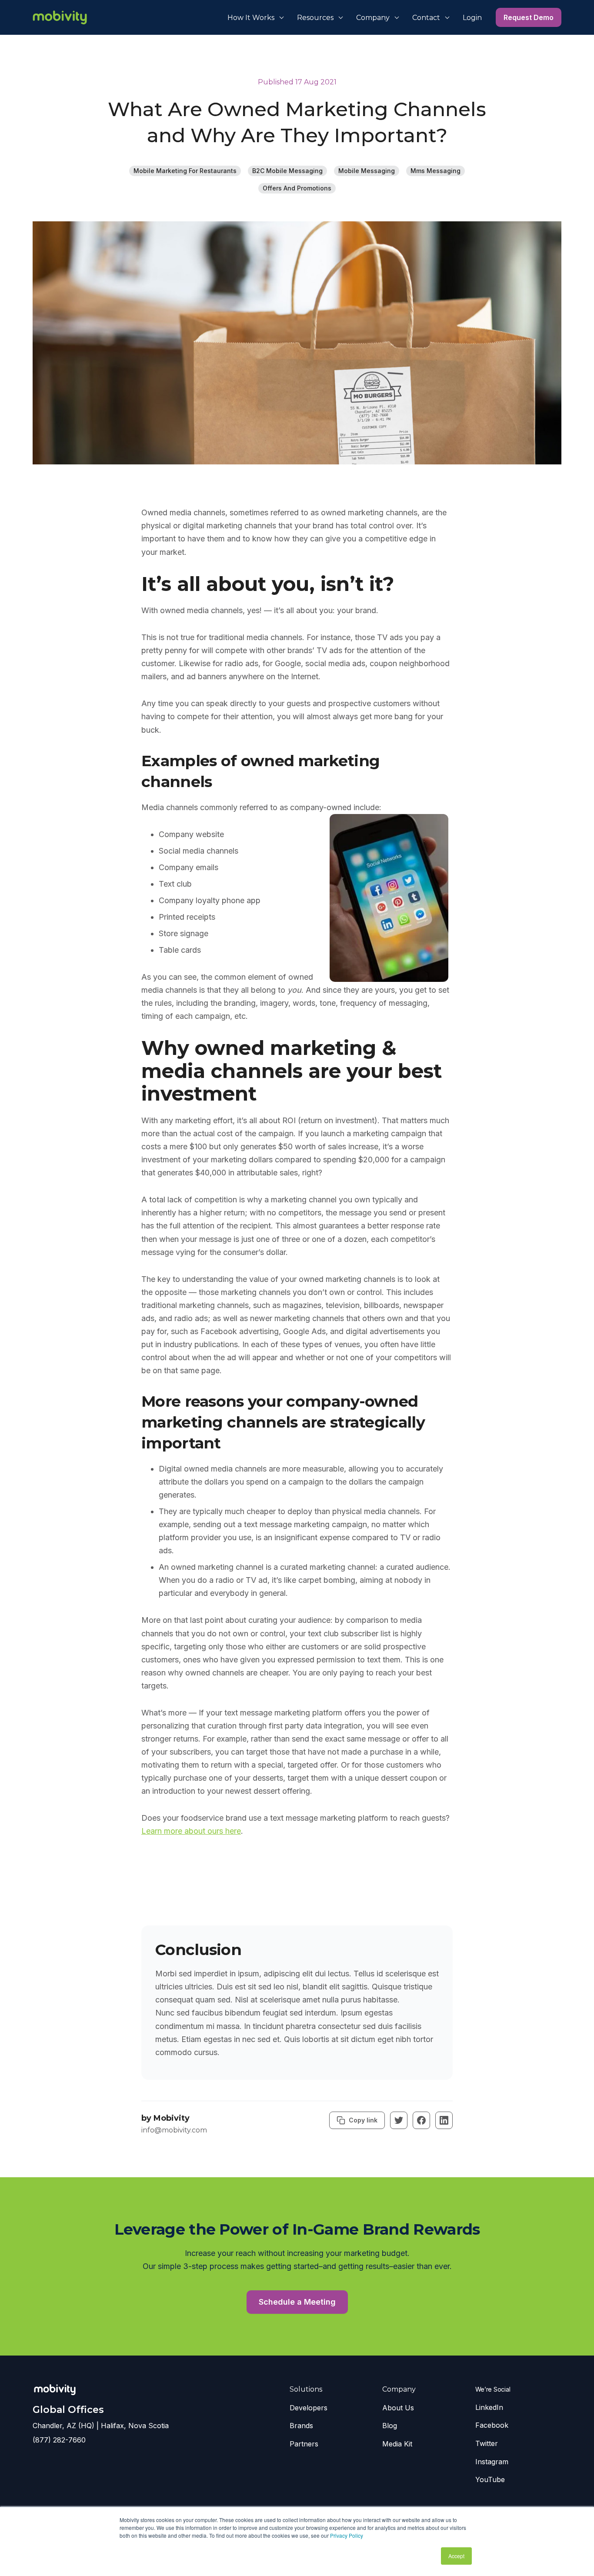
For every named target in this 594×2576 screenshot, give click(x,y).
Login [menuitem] (472, 18)
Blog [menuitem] (390, 2426)
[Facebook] (421, 2120)
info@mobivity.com (174, 2130)
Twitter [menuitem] (487, 2443)
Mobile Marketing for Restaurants (185, 171)
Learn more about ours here (191, 1831)
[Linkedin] (444, 2120)
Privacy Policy (347, 2535)
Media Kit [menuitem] (397, 2444)
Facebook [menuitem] (492, 2425)
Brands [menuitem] (301, 2426)
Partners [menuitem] (304, 2444)
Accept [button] (456, 2556)
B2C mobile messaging (287, 171)
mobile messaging (367, 171)
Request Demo (529, 17)
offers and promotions (297, 188)
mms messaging (435, 171)
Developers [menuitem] (309, 2408)
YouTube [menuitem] (490, 2479)
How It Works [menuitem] (251, 18)
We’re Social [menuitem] (493, 2389)
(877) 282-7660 (59, 2440)
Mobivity (172, 2118)
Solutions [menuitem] (306, 2389)
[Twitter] (399, 2120)
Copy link (363, 2120)
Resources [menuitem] (315, 18)
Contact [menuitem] (426, 18)
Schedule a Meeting (297, 2302)
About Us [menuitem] (398, 2408)
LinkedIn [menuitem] (489, 2407)
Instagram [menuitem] (492, 2462)
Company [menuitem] (373, 18)
